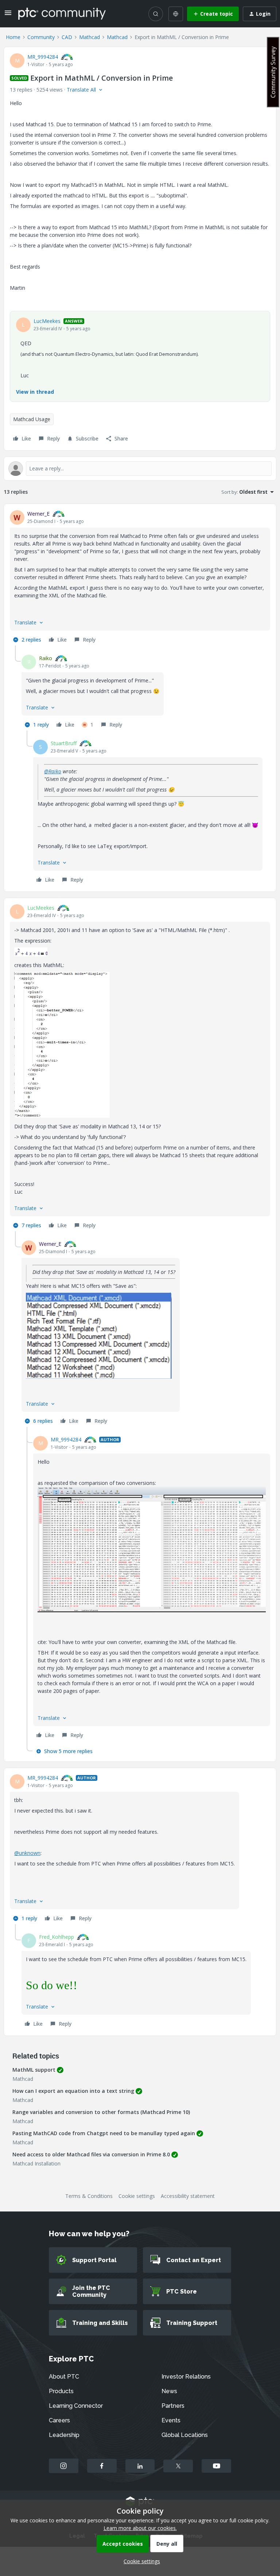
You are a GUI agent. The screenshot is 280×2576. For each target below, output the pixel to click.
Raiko (46, 658)
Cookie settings (137, 2196)
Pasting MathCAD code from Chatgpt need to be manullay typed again (104, 2133)
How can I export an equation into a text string (73, 2091)
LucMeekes (47, 321)
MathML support (34, 2070)
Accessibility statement (188, 2196)
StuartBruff (64, 743)
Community (41, 37)
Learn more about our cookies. (140, 2528)
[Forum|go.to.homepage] (62, 14)
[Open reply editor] (140, 469)
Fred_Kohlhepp (57, 1937)
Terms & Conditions (89, 2196)
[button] (8, 15)
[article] (140, 578)
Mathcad (90, 37)
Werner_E (38, 514)
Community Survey (273, 72)
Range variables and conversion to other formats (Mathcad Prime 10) (101, 2112)
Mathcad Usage (32, 419)
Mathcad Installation (36, 2163)
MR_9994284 (43, 57)
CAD (67, 37)
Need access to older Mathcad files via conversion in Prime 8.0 (91, 2154)
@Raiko (53, 771)
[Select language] (176, 14)
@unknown (27, 1853)
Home (13, 37)
